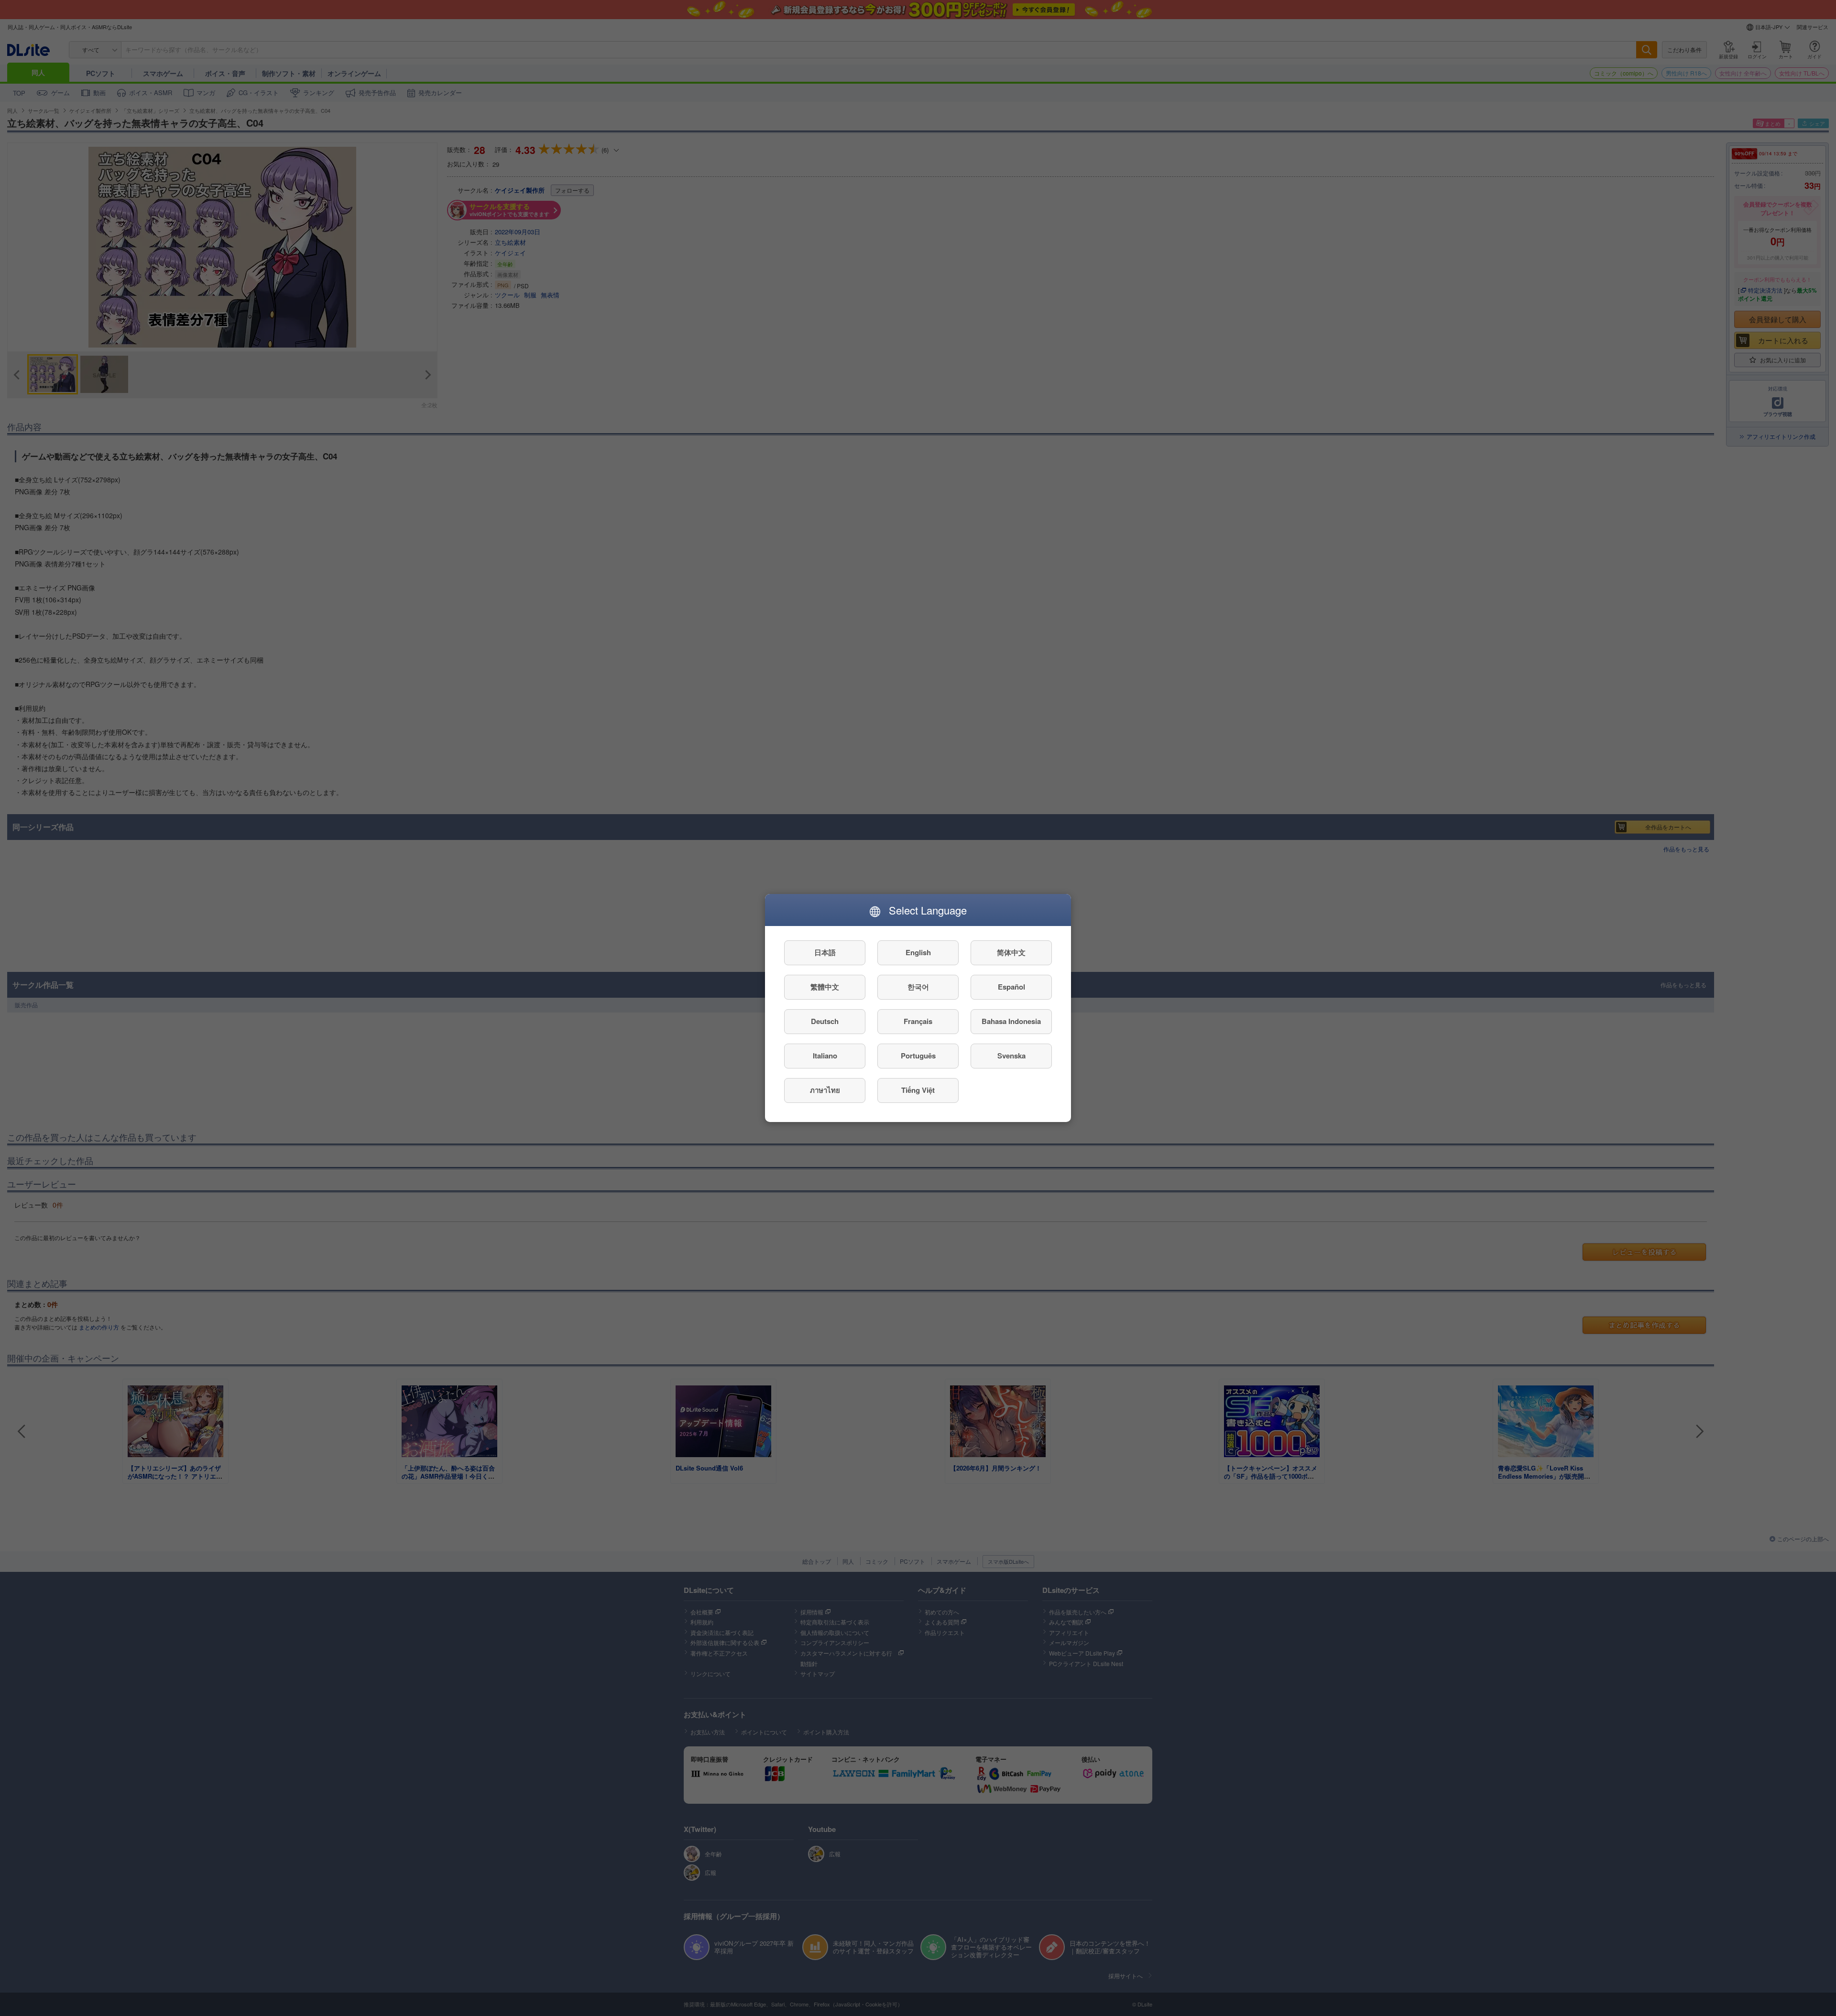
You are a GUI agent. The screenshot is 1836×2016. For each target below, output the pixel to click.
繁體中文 (825, 987)
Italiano (825, 1056)
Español (1011, 987)
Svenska (1011, 1056)
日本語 (825, 953)
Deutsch (825, 1022)
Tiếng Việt (918, 1090)
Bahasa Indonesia (1011, 1022)
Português (918, 1056)
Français (918, 1022)
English (918, 953)
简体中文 (1011, 953)
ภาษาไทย (825, 1090)
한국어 (918, 987)
